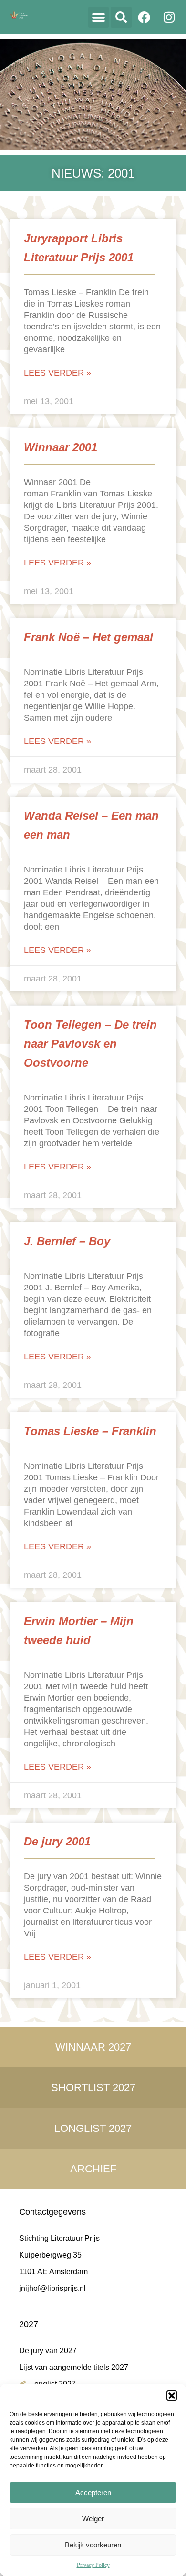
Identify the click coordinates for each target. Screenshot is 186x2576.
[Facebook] (144, 17)
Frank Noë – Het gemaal (88, 637)
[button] (172, 2396)
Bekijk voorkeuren (93, 2545)
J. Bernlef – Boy (67, 1241)
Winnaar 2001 (61, 447)
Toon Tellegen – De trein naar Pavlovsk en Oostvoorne (90, 1044)
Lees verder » (57, 373)
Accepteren (93, 2492)
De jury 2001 (57, 1841)
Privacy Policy (93, 2565)
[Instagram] (169, 17)
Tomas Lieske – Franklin (90, 1431)
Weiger (93, 2519)
